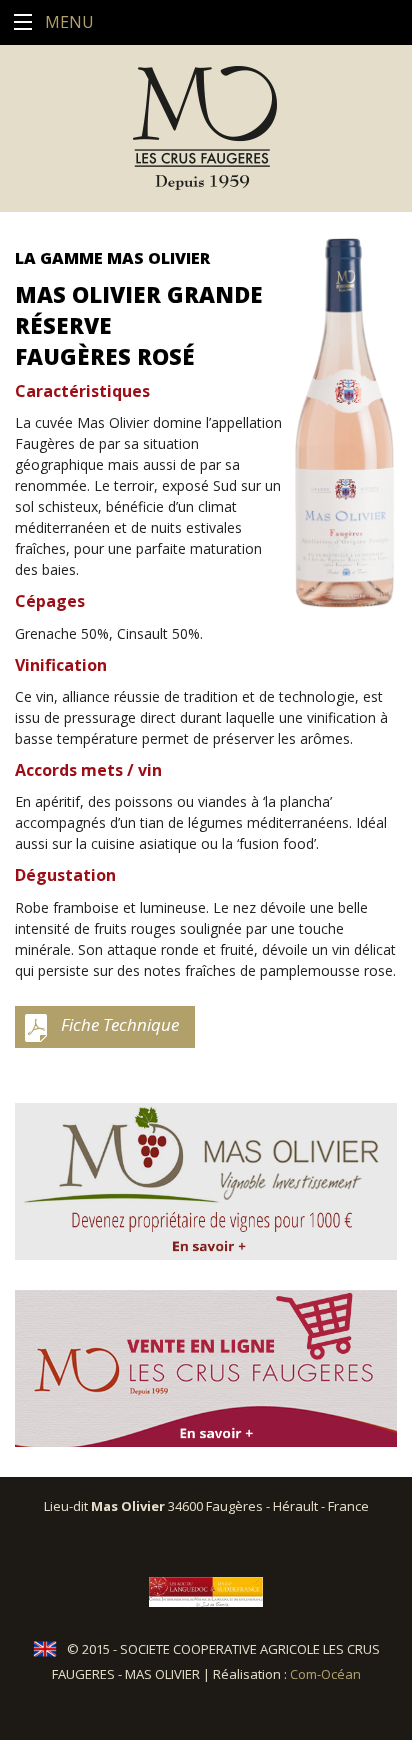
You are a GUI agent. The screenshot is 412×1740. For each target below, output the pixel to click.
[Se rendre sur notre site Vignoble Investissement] (206, 1181)
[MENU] (22, 22)
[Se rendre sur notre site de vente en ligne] (206, 1368)
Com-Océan (325, 1674)
